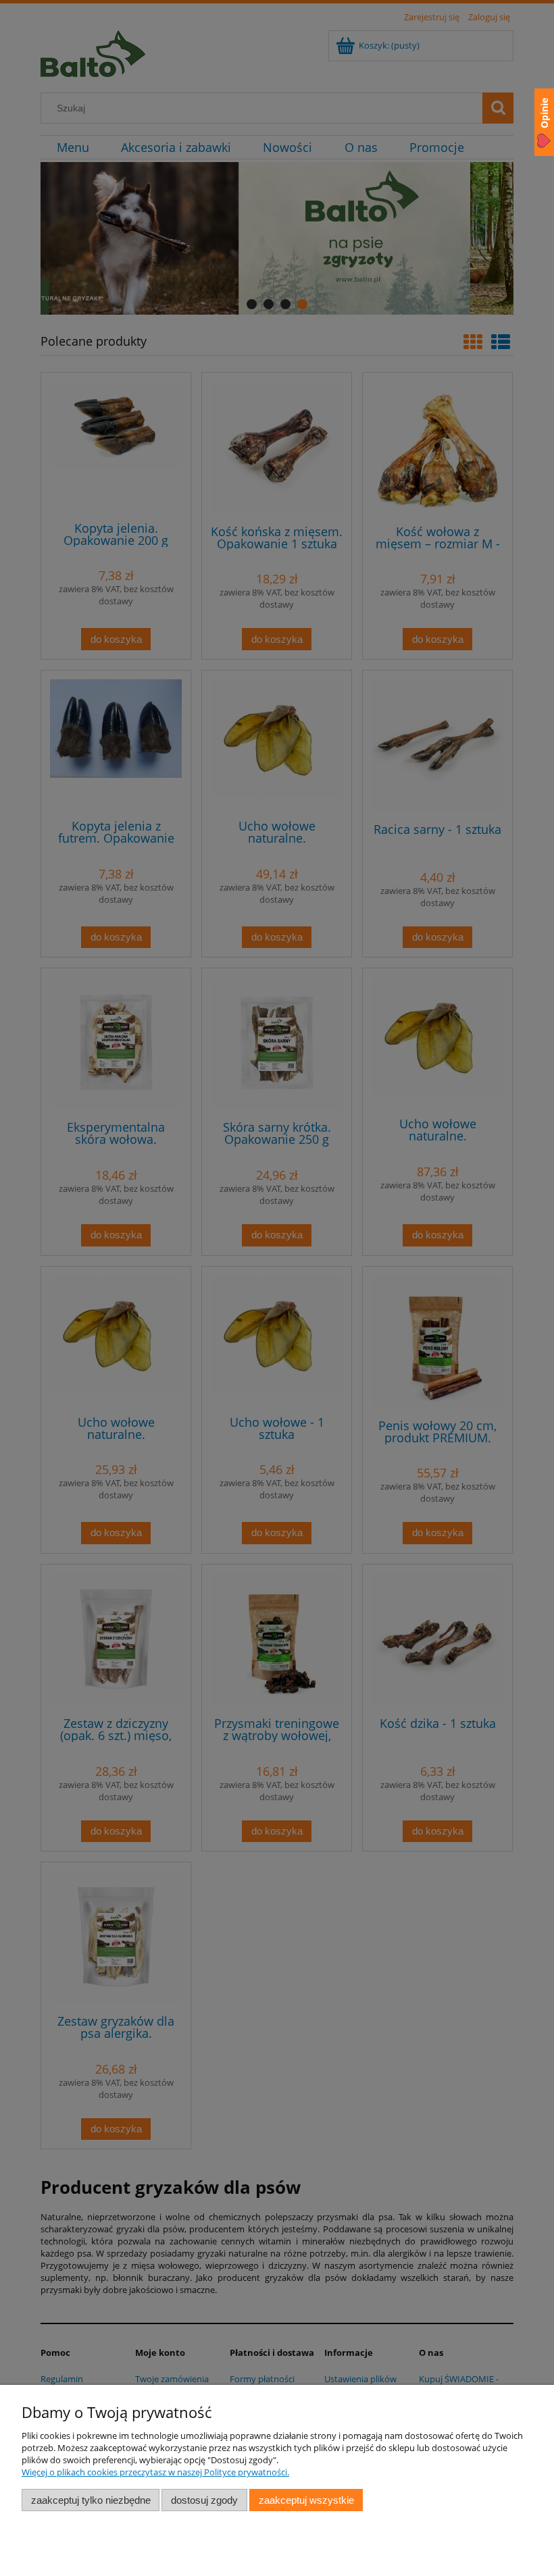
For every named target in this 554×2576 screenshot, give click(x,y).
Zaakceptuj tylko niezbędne (91, 2500)
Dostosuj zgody (204, 2500)
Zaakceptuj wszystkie (306, 2500)
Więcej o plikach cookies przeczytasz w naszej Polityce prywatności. (155, 2472)
